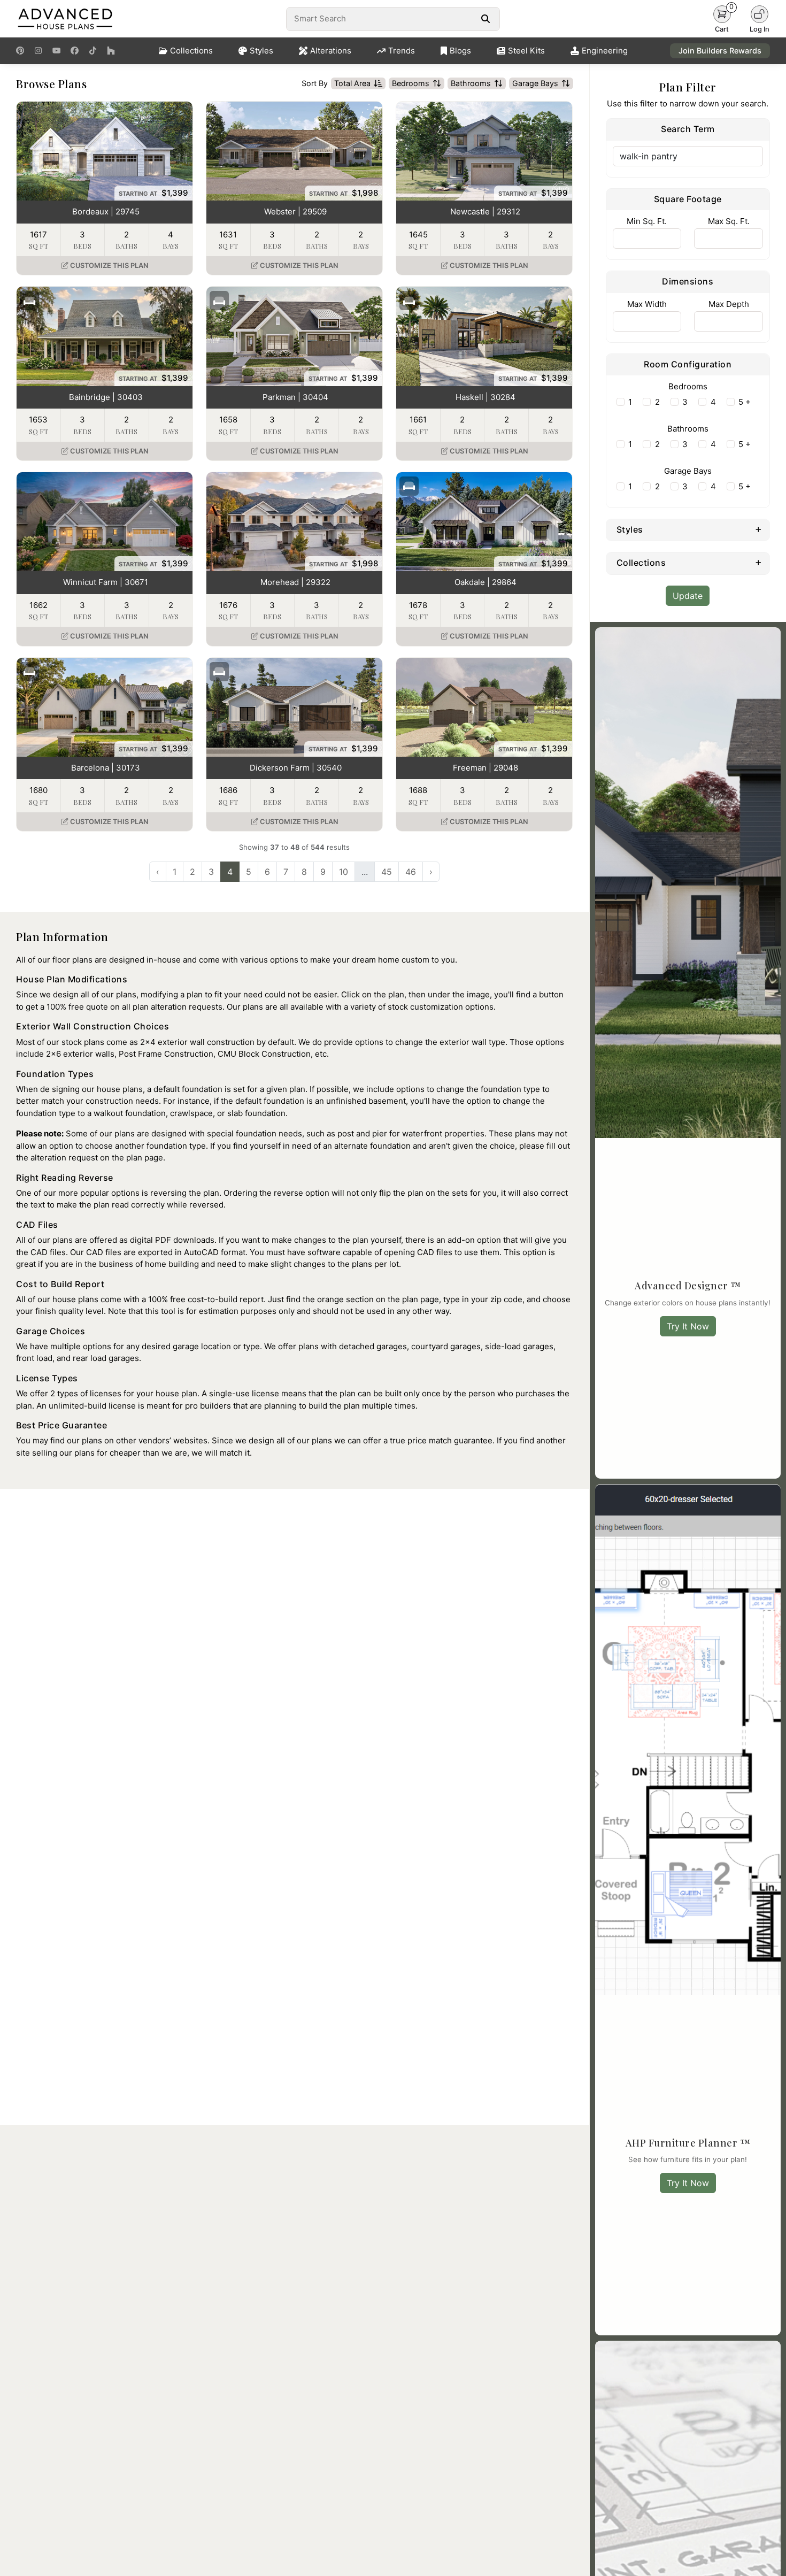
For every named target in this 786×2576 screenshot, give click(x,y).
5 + (745, 402)
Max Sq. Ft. (729, 221)
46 (411, 872)
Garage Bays (535, 83)
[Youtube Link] (56, 51)
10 (344, 872)
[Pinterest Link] (20, 51)
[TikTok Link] (93, 51)
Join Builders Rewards (720, 51)
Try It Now (688, 1326)
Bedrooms (411, 83)
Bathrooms (471, 83)
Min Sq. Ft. (647, 221)
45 (387, 872)
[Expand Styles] (758, 529)
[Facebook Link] (75, 51)
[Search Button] (485, 19)
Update (688, 596)
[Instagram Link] (38, 51)
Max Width (647, 304)
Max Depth (729, 304)
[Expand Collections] (758, 562)
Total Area (352, 83)
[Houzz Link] (111, 51)
